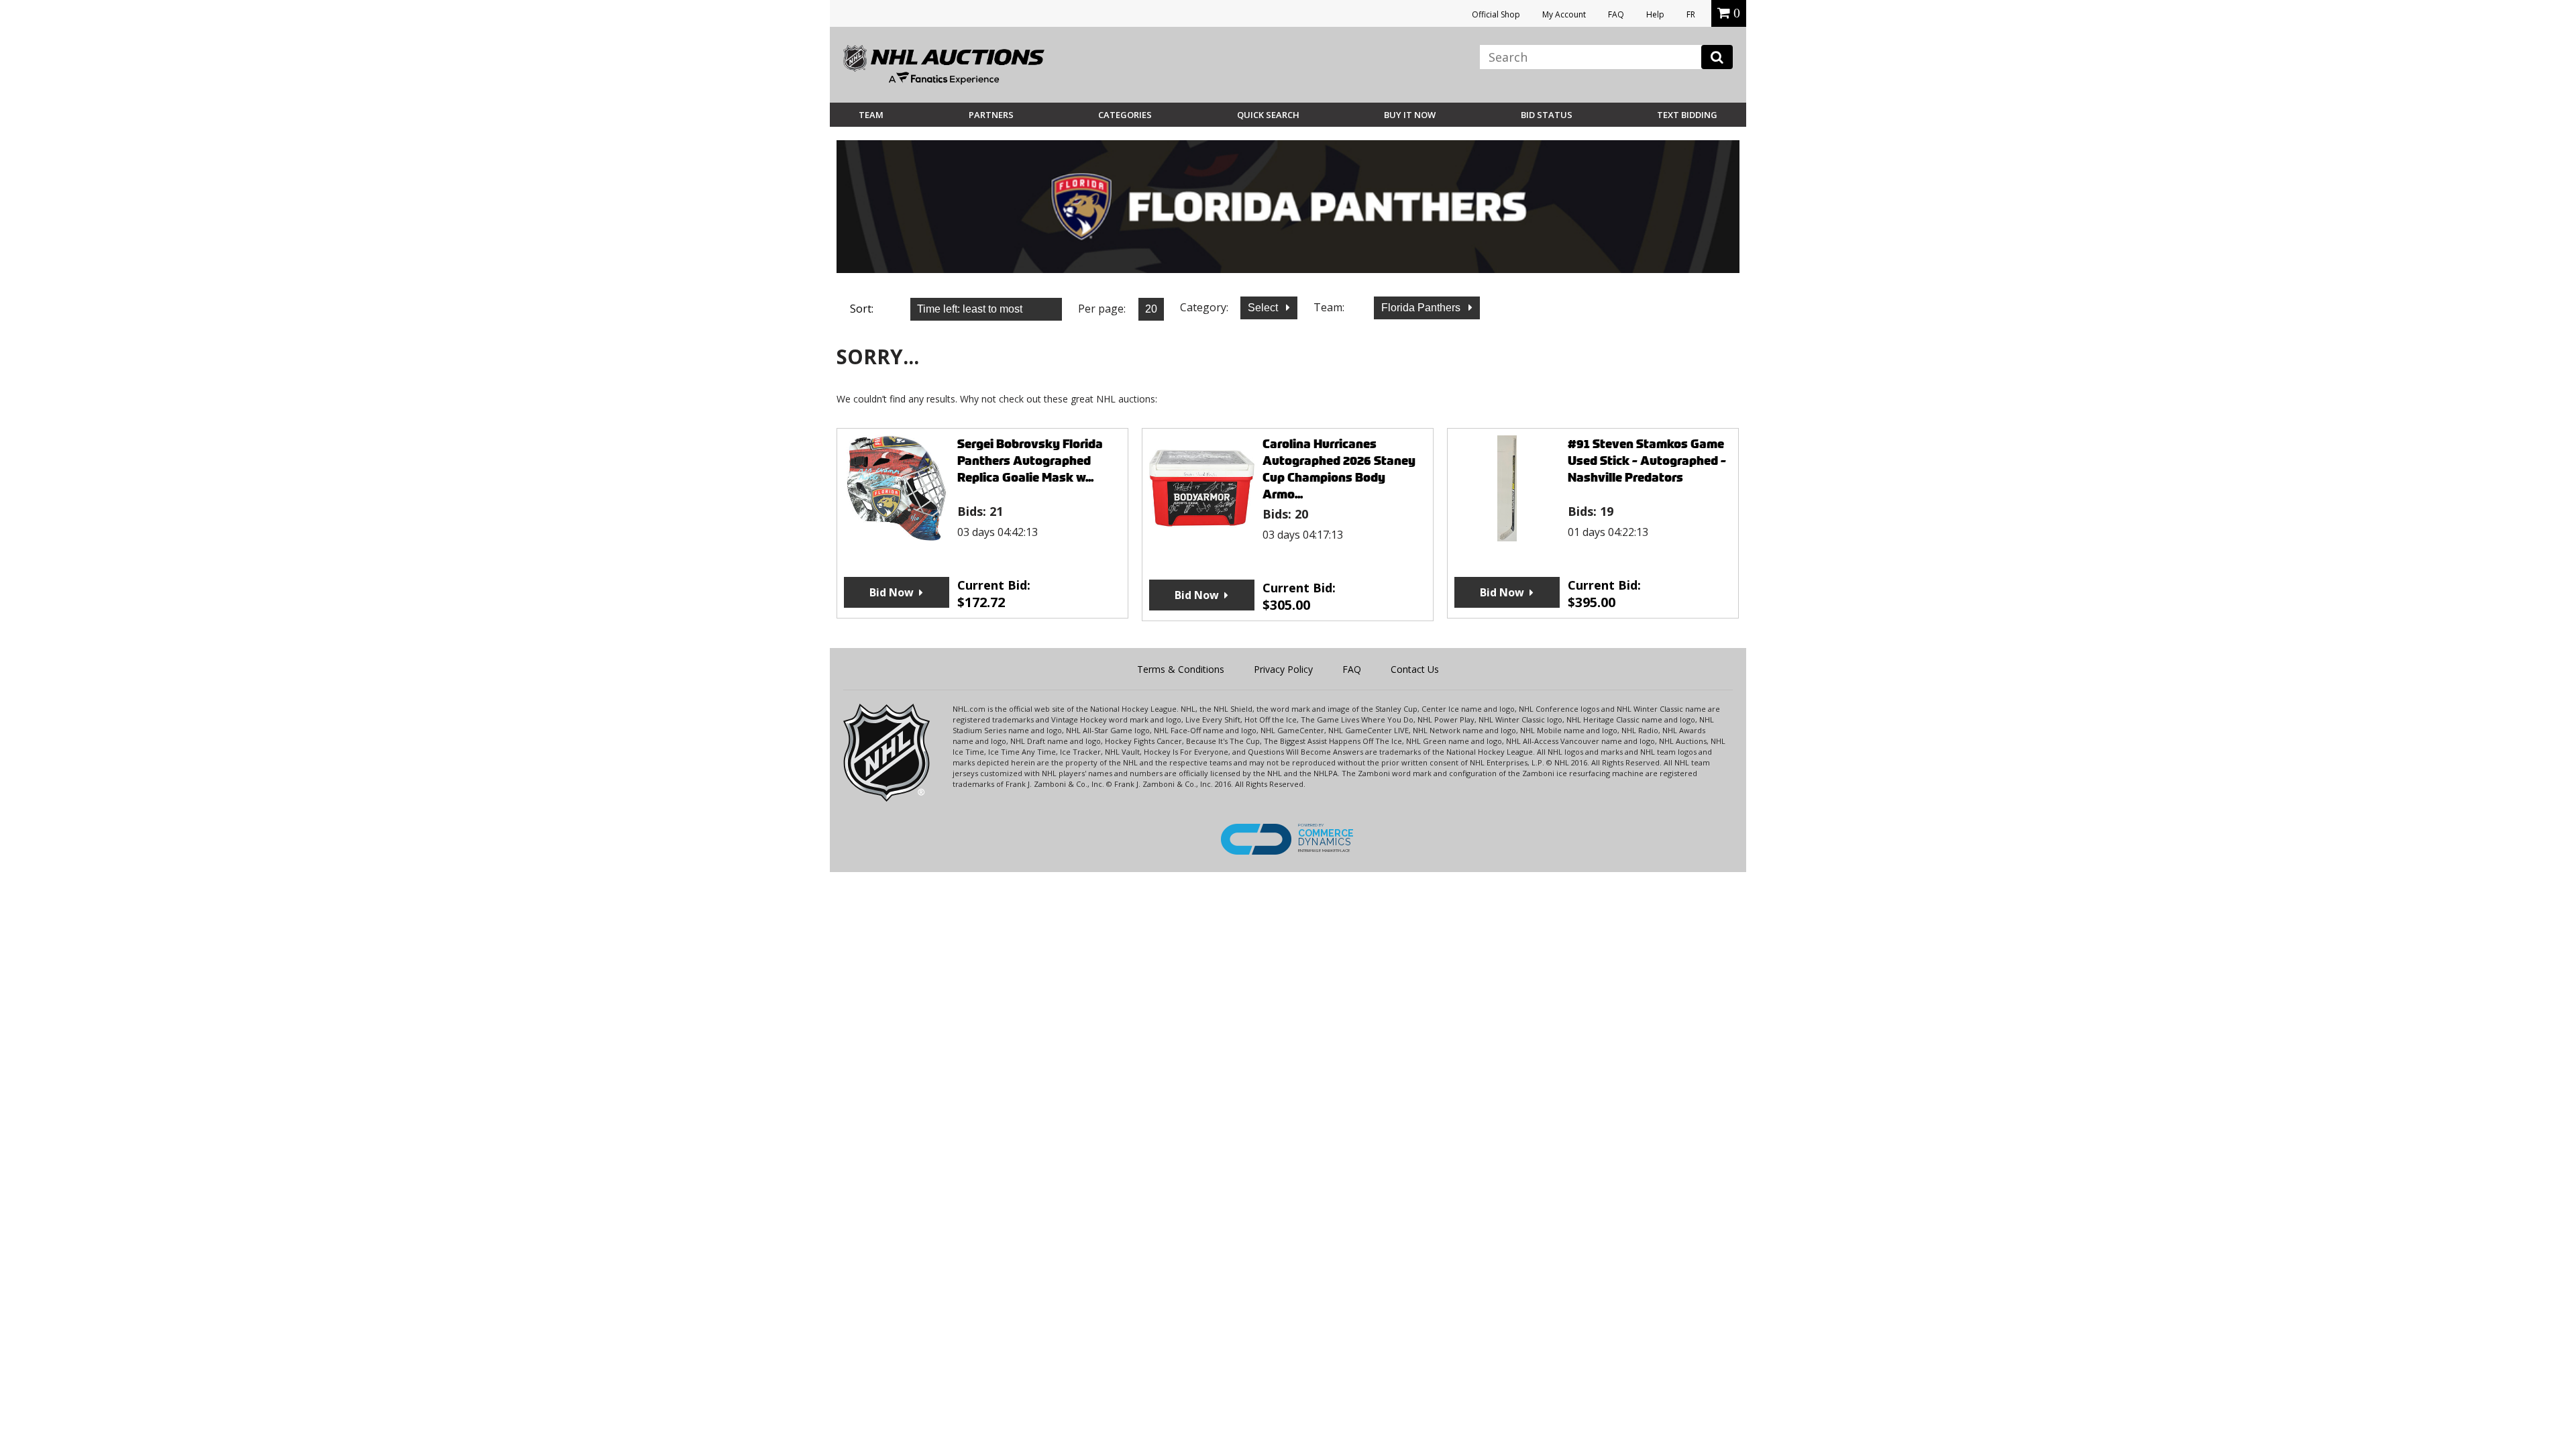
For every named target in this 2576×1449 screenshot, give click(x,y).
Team (871, 115)
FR (1691, 14)
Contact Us (1415, 669)
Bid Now (892, 592)
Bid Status (1547, 115)
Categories (1125, 115)
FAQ (1616, 14)
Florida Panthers (1422, 308)
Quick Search (1268, 115)
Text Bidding (1687, 115)
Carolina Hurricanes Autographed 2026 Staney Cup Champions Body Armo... (1339, 469)
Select (1264, 308)
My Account (1564, 14)
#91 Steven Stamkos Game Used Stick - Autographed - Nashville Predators (1647, 461)
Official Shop (1496, 14)
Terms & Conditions (1181, 669)
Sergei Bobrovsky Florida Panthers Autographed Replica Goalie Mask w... (1030, 461)
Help (1655, 14)
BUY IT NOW (1410, 115)
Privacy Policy (1283, 669)
